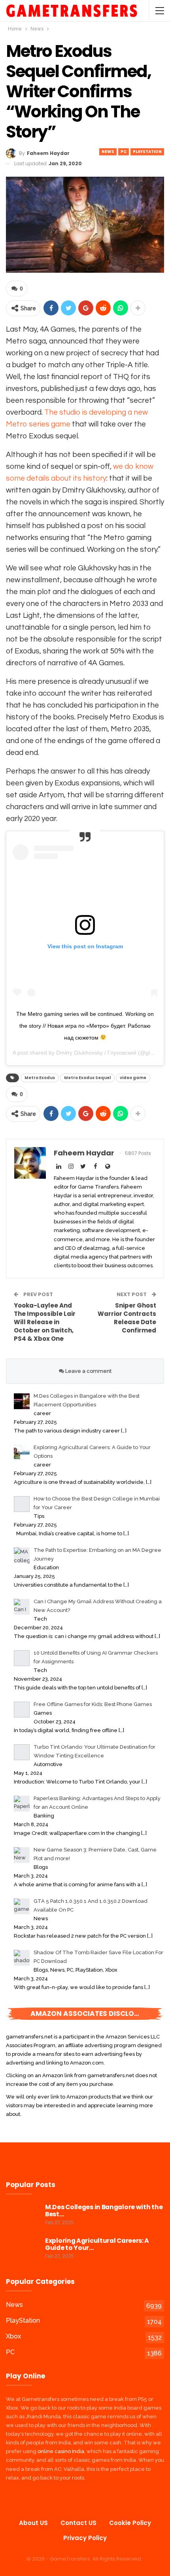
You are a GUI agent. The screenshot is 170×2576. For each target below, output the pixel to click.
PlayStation (147, 152)
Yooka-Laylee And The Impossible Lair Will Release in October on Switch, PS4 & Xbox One (45, 1322)
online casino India (61, 2451)
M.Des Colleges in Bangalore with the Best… (104, 2211)
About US (33, 2523)
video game (133, 1078)
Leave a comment (88, 1371)
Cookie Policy (130, 2523)
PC (124, 152)
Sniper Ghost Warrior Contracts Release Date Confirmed (127, 1318)
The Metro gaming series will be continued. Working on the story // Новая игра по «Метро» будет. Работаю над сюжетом (85, 1026)
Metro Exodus (40, 1078)
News (108, 152)
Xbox (13, 2336)
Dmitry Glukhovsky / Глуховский (96, 1053)
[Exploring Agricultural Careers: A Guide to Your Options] (23, 2250)
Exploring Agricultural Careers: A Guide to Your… (97, 2244)
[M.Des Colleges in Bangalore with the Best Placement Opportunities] (23, 2216)
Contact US (78, 2523)
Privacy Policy (85, 2538)
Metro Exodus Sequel (87, 1078)
